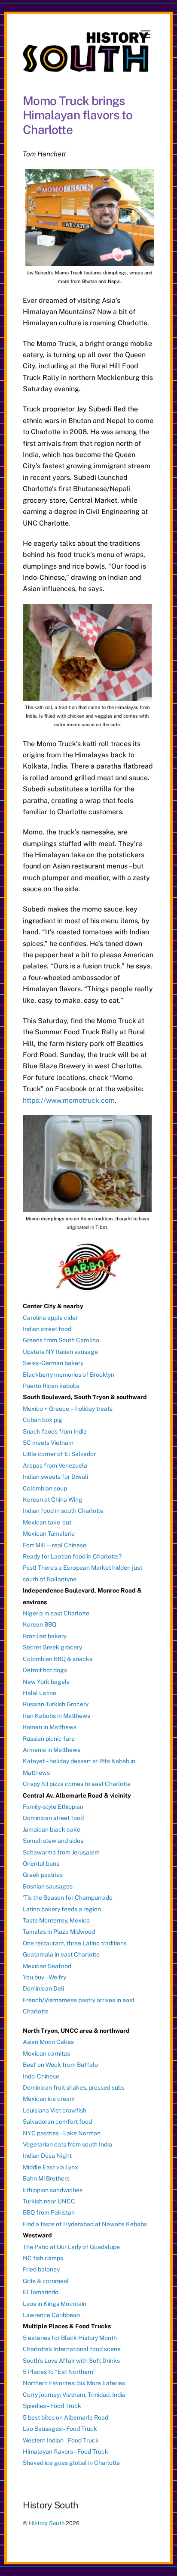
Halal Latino (40, 1693)
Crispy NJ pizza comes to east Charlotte (77, 1784)
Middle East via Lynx (50, 2167)
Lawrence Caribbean (51, 2315)
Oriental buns (41, 1864)
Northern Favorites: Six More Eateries (74, 2383)
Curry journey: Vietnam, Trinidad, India (74, 2395)
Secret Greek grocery (52, 1647)
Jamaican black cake (52, 1829)
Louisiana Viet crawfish (55, 2110)
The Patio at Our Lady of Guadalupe (71, 2247)
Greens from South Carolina (61, 1340)
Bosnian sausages (48, 1886)
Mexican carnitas (46, 2053)
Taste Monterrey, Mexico (56, 1920)
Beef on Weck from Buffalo (60, 2065)
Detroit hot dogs (45, 1670)
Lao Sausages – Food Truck (60, 2429)
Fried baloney (41, 2269)
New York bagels (46, 1682)
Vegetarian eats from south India (67, 2144)
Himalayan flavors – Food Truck (66, 2452)
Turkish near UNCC (49, 2201)
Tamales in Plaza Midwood (59, 1932)
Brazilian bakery (45, 1636)
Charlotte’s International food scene (72, 2349)
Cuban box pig (43, 1420)
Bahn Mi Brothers (46, 2178)
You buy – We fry (44, 1977)
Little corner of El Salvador (59, 1454)
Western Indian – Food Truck (61, 2440)
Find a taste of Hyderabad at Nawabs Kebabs (85, 2224)
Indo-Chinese (41, 2076)
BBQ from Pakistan (49, 2212)
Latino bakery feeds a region (62, 1909)
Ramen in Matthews (50, 1727)
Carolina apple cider (50, 1318)
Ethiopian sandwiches (53, 2190)
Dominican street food (53, 1818)
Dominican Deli (43, 1988)
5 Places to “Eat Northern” (59, 2372)
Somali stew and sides (53, 1841)
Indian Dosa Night (47, 2156)
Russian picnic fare (49, 1739)
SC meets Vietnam (48, 1443)
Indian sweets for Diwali (55, 1477)
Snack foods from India (55, 1431)
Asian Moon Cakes (48, 2042)
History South (47, 2523)
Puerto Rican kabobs (51, 1386)
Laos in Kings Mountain (55, 2304)
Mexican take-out (47, 1522)
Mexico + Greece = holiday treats (68, 1409)
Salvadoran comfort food (57, 2122)
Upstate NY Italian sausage (60, 1352)
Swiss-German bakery (53, 1363)
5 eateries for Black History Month (70, 2338)
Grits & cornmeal (46, 2281)
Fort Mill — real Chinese (55, 1545)
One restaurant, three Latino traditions (75, 1943)
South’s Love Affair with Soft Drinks (71, 2361)
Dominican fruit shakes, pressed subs (74, 2088)
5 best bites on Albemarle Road (66, 2417)
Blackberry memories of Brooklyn (69, 1375)
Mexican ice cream (49, 2099)
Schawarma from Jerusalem (61, 1852)
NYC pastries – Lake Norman (62, 2133)
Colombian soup (45, 1488)
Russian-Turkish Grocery (56, 1704)
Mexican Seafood (47, 1966)
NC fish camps (43, 2258)
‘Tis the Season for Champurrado (68, 1898)
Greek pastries (43, 1875)
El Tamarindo (41, 2292)
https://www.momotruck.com (69, 1100)
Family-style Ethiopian (53, 1807)
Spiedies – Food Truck (52, 2406)
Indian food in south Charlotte (63, 1511)
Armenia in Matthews (52, 1750)
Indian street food (47, 1329)
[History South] (86, 68)
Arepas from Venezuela (55, 1465)
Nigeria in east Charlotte (56, 1613)
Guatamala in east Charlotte (61, 1954)
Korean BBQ (40, 1624)
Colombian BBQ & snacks (58, 1659)
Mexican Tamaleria (49, 1534)
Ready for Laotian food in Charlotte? (72, 1556)
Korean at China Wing (53, 1500)
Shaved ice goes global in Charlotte (71, 2463)
